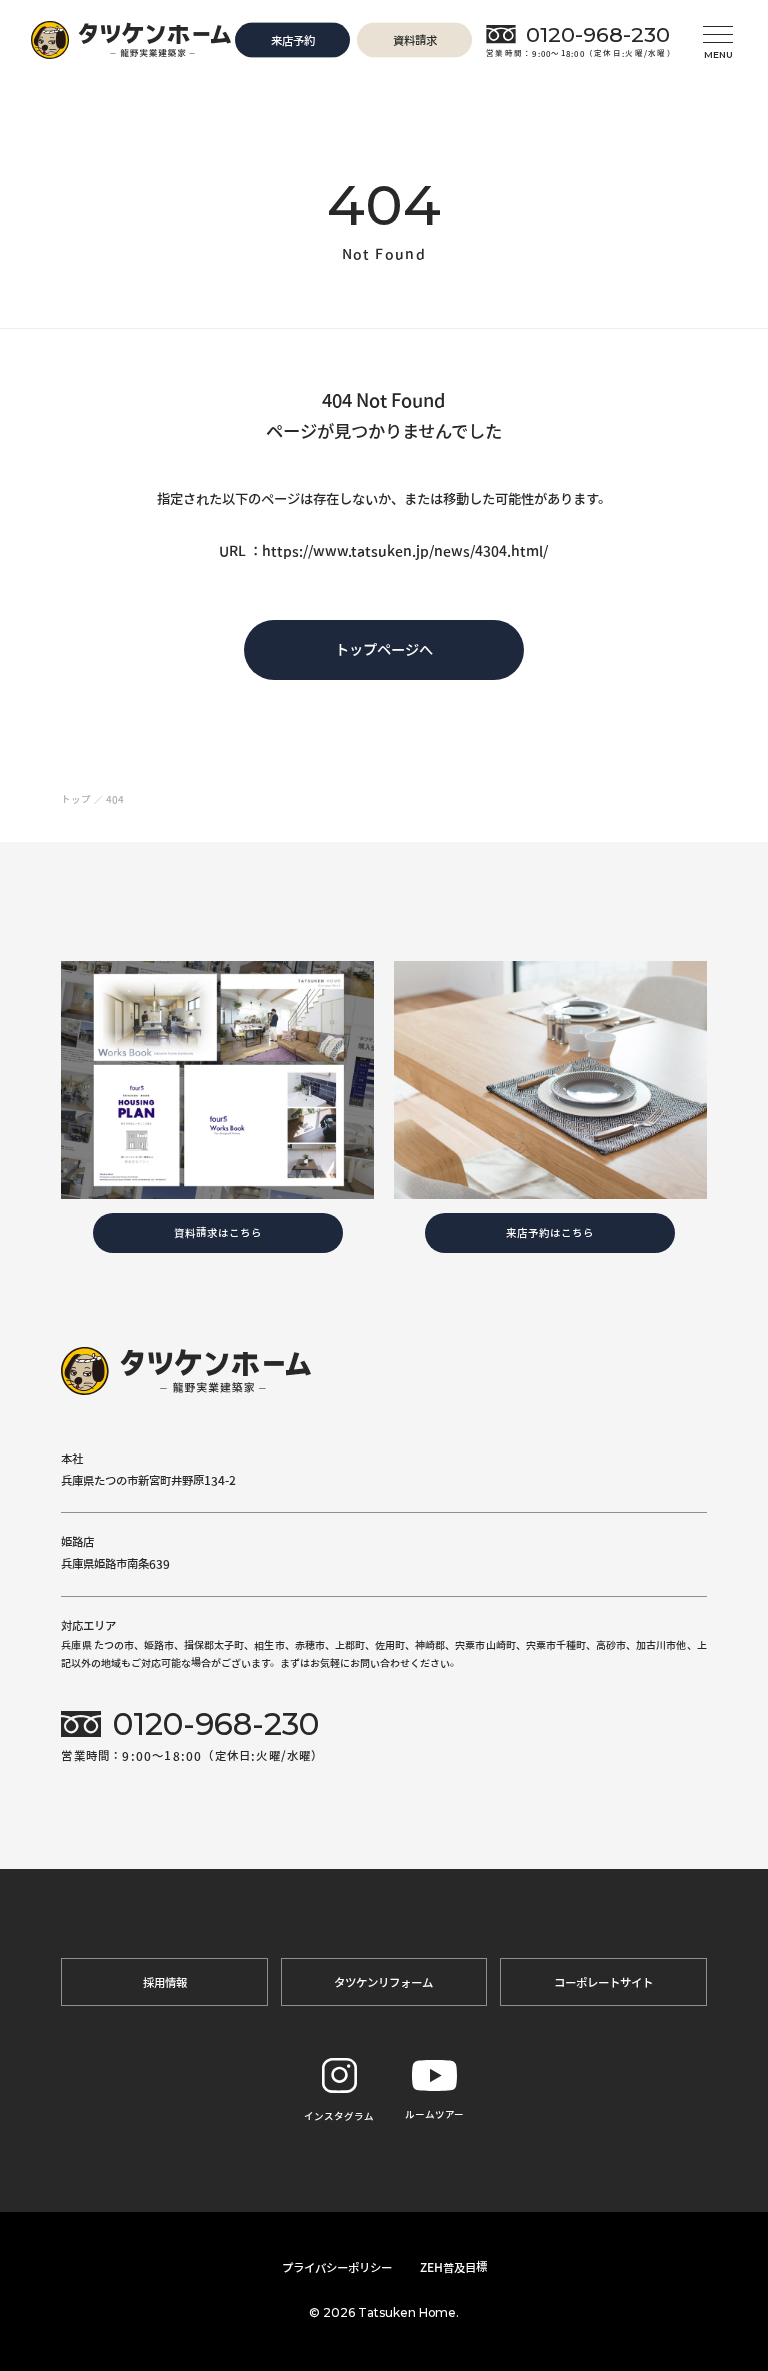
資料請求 (415, 40)
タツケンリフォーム (383, 1982)
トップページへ (384, 649)
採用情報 (165, 1982)
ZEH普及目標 (453, 2267)
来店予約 (293, 40)
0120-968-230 (598, 33)
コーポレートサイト (603, 1982)
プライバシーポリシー (337, 2267)
